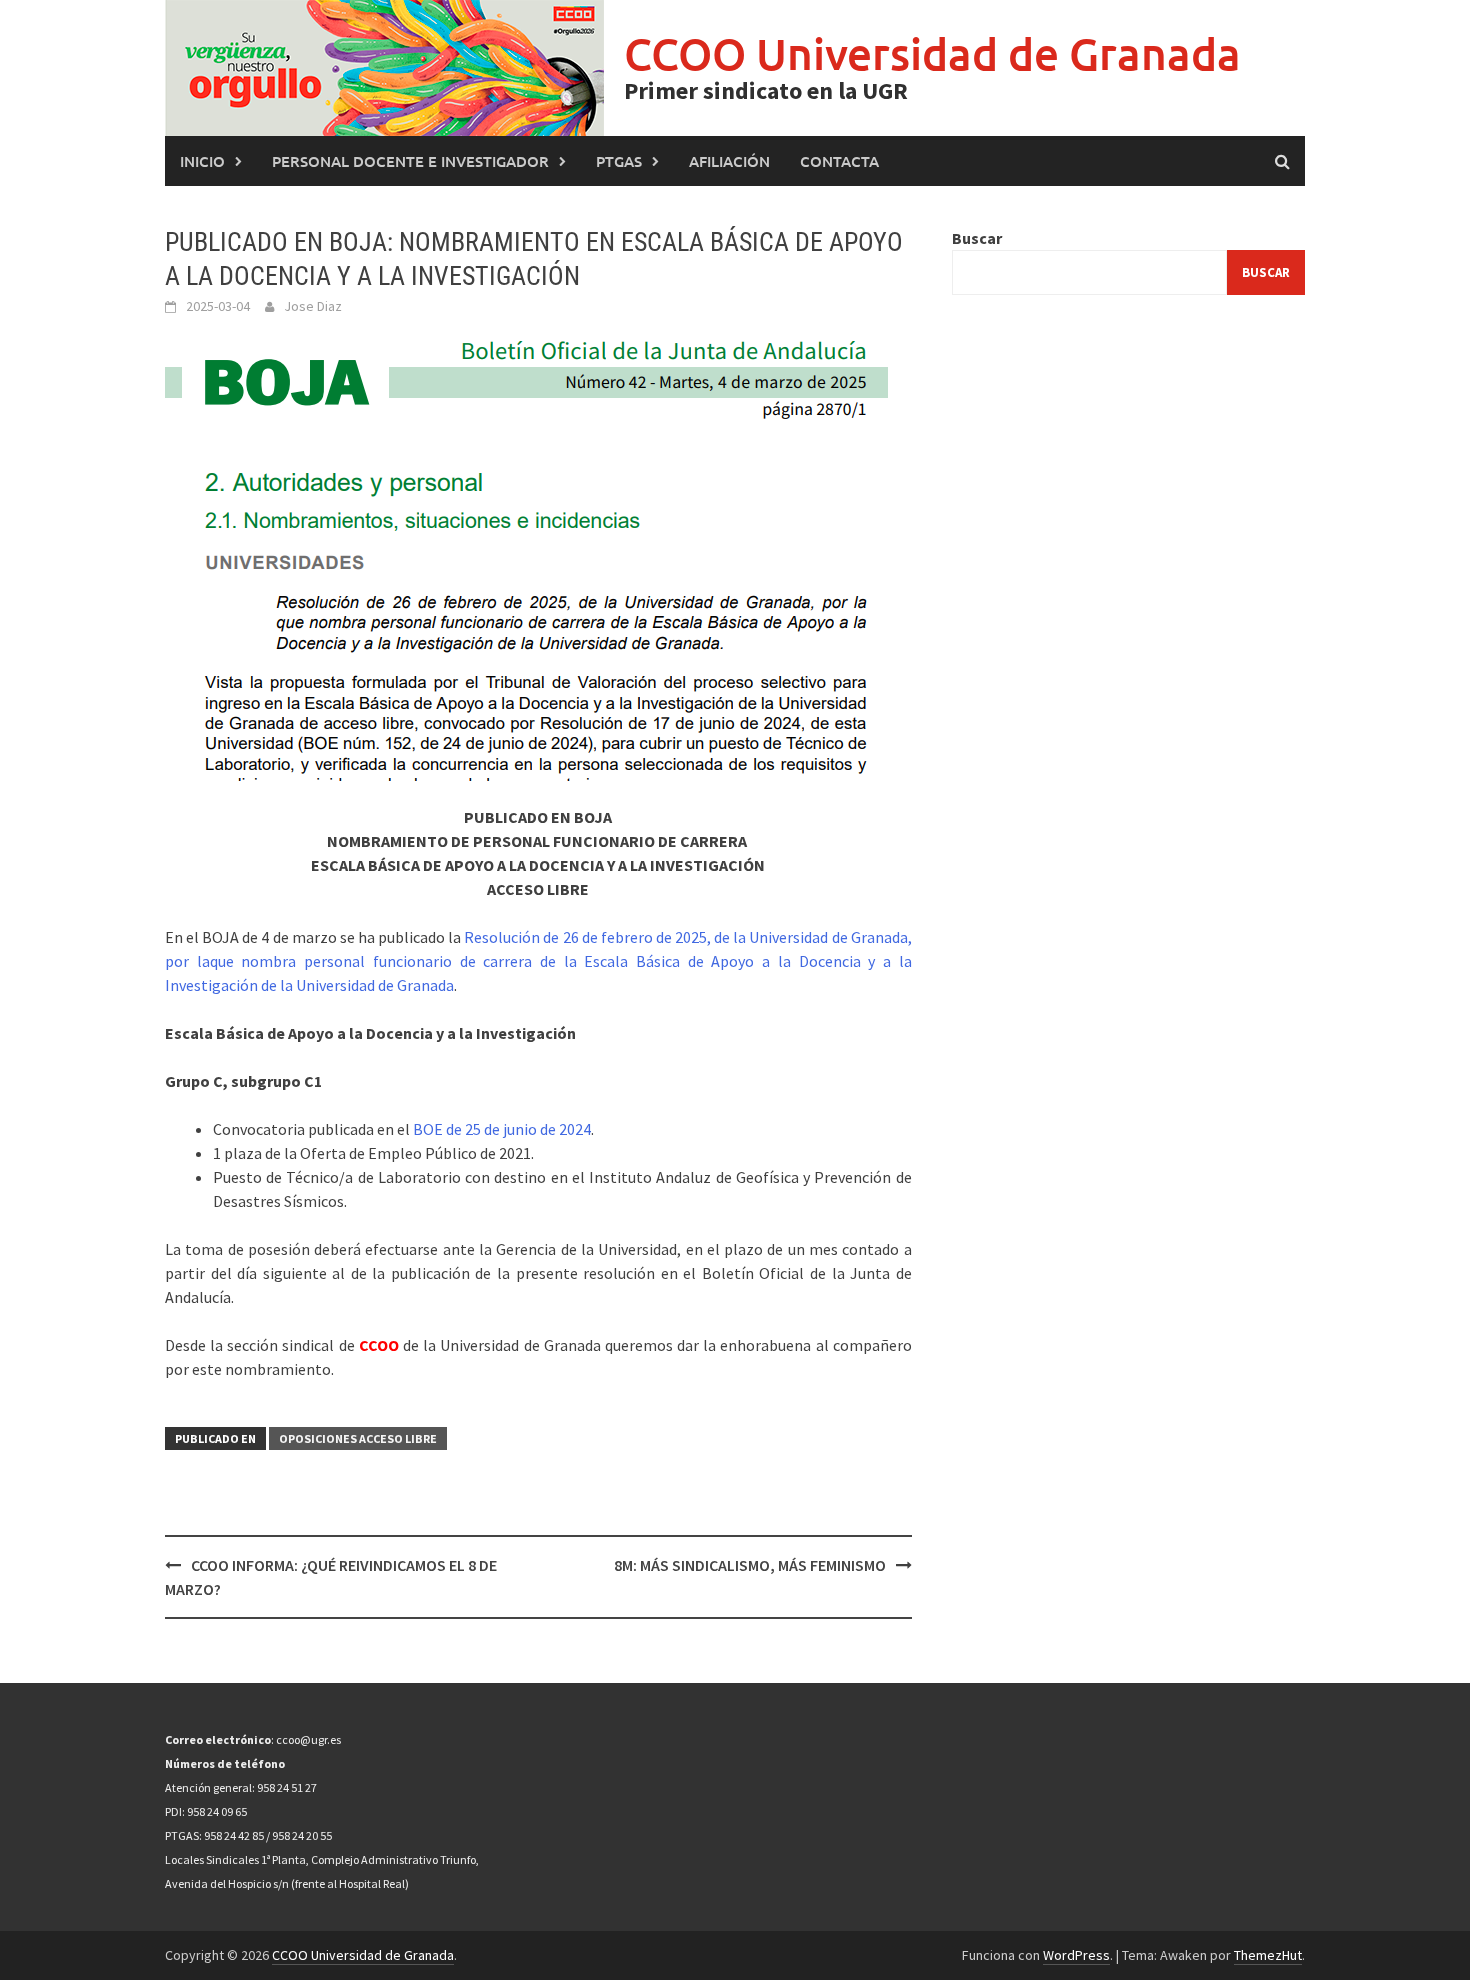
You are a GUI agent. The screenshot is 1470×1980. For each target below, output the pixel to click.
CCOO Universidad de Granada (932, 53)
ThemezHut (1268, 1955)
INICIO (202, 161)
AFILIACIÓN (729, 161)
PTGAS (619, 161)
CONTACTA (839, 161)
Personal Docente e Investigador (410, 161)
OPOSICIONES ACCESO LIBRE (358, 1438)
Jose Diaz (313, 306)
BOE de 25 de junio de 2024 (502, 1129)
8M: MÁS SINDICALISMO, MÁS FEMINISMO (750, 1565)
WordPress (1076, 1955)
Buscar (977, 238)
